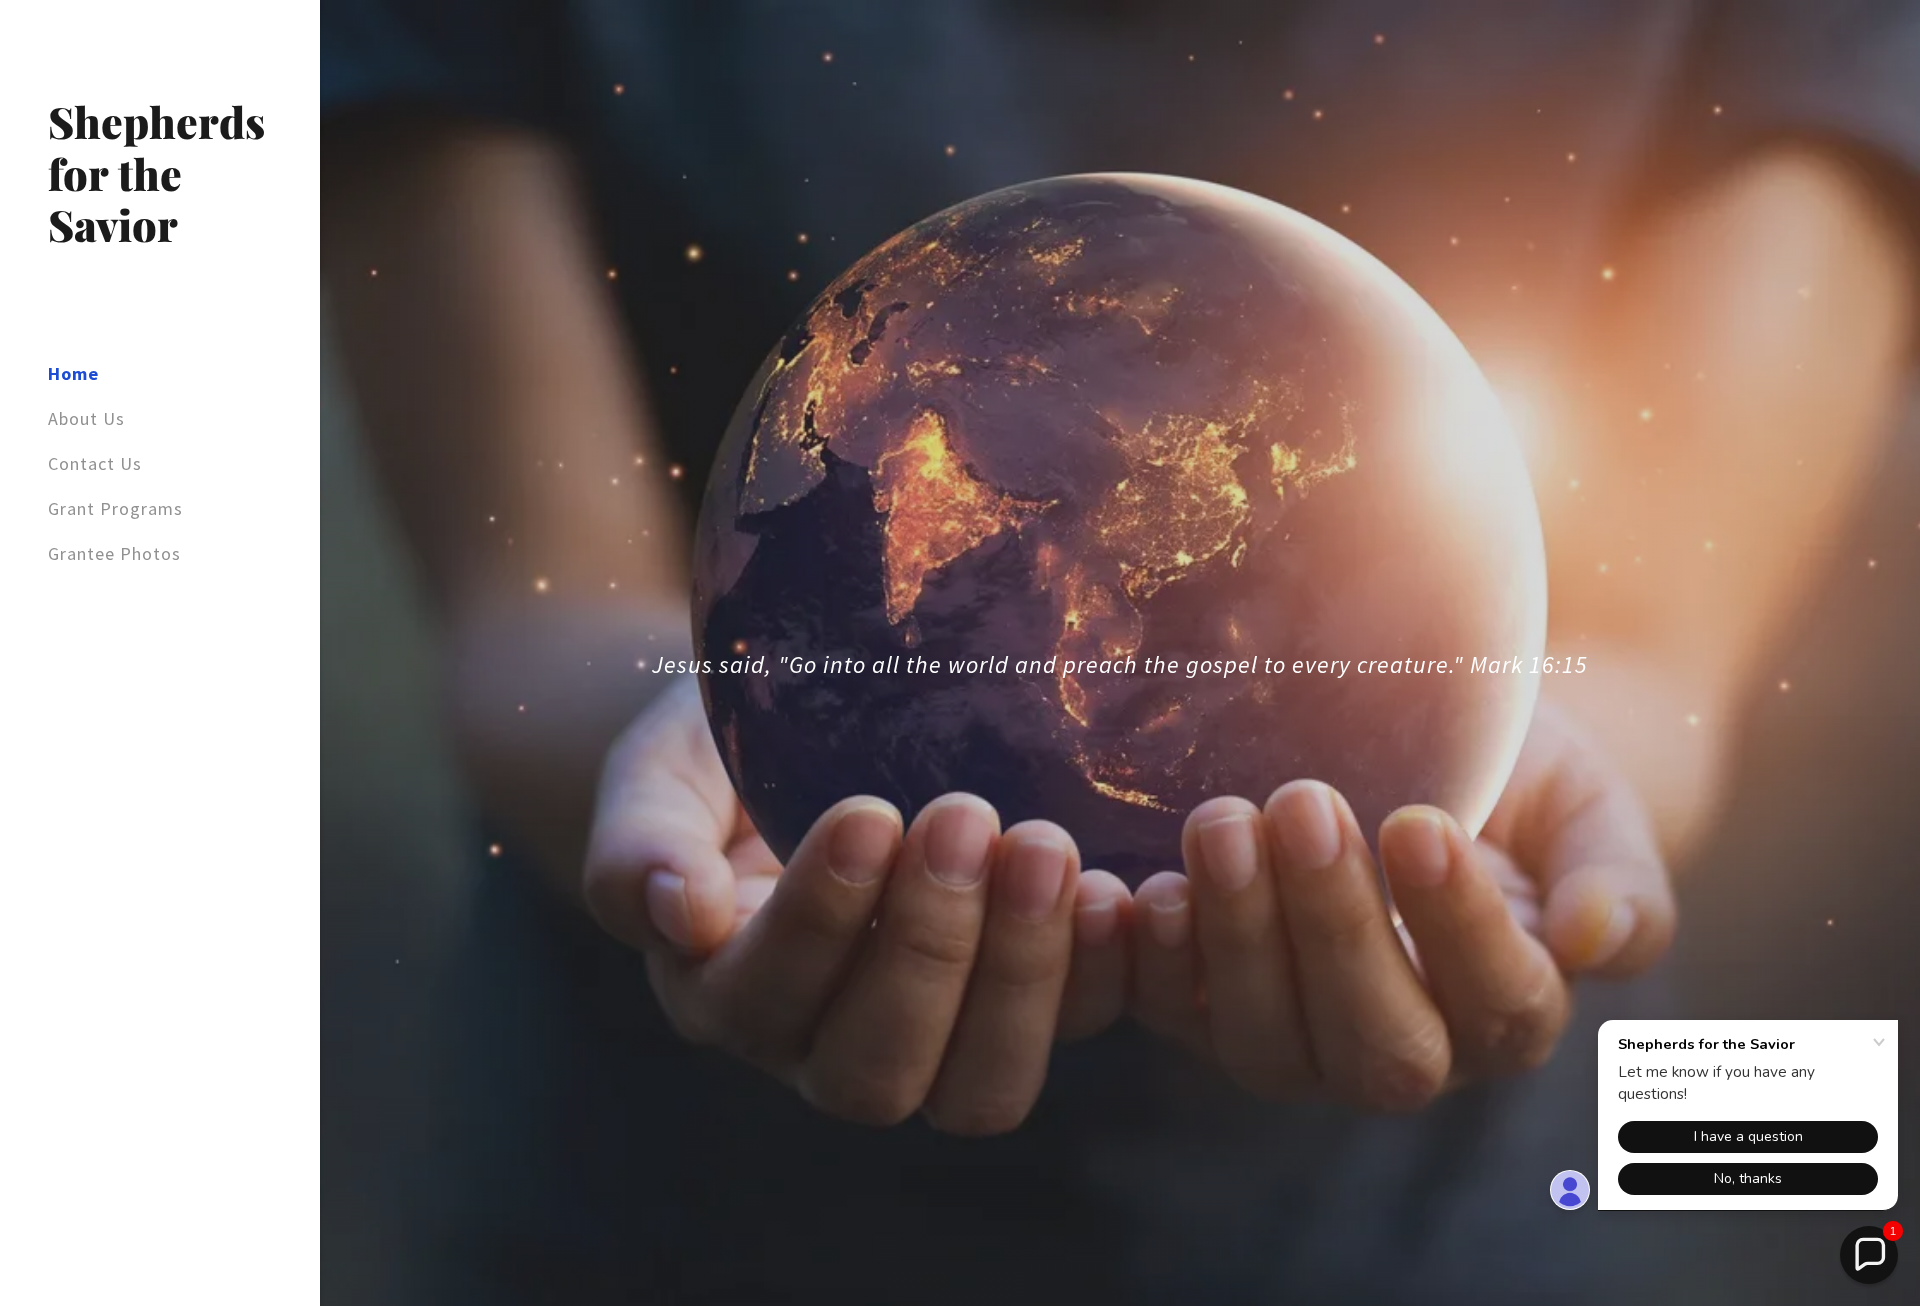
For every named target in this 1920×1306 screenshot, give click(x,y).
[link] (160, 235)
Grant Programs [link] (115, 508)
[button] (1869, 1255)
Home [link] (73, 373)
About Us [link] (86, 418)
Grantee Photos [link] (114, 553)
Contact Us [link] (95, 463)
